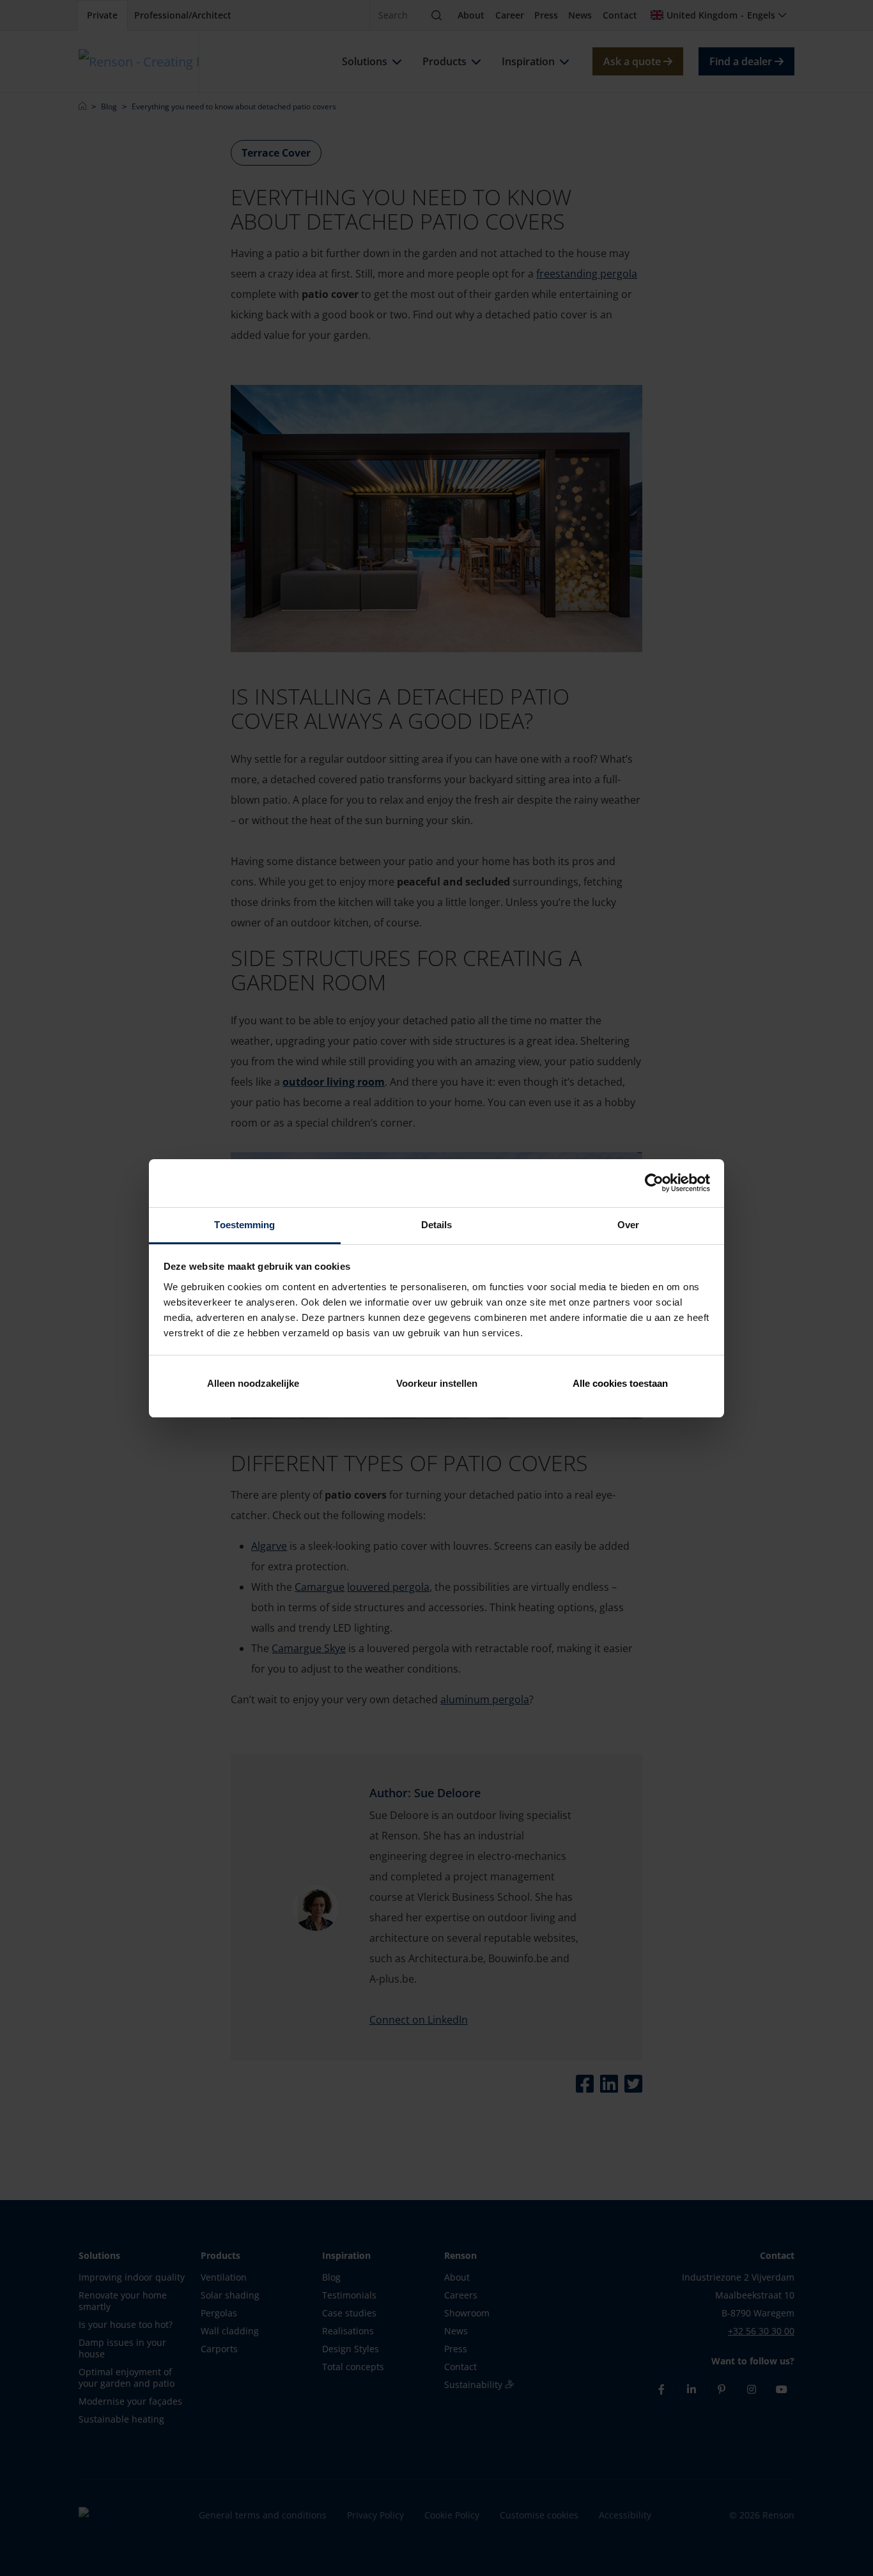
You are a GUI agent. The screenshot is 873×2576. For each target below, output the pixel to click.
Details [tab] (437, 1225)
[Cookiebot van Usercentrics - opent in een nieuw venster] (654, 1183)
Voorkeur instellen (437, 1383)
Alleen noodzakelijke (253, 1383)
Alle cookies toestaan (620, 1383)
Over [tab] (628, 1225)
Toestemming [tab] (244, 1225)
